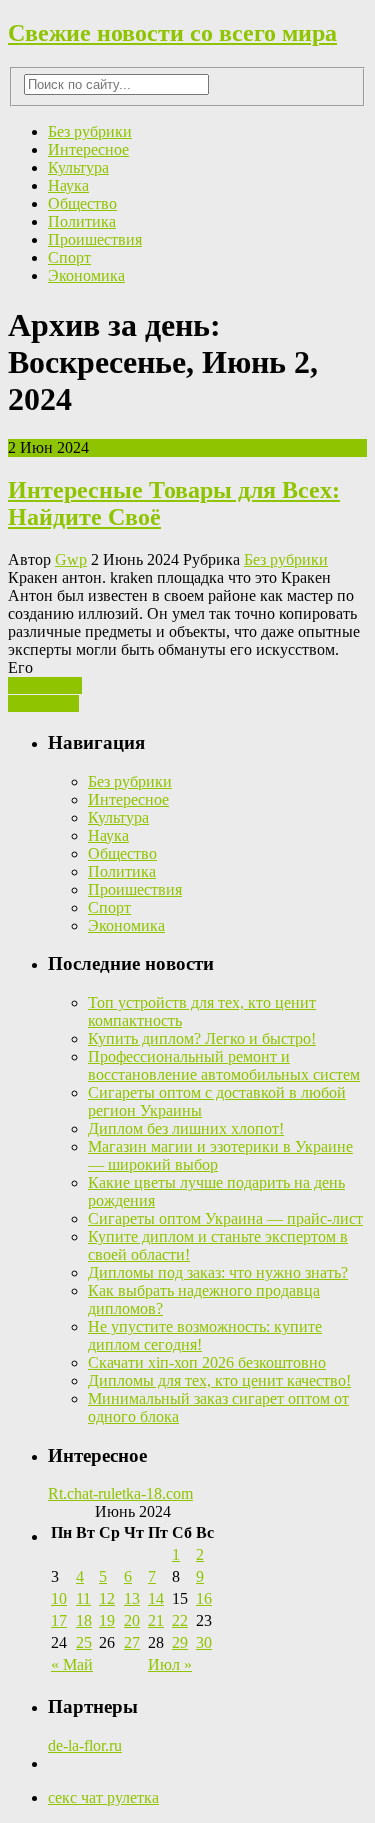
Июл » (170, 1664)
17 (59, 1620)
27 (132, 1642)
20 (132, 1620)
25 (84, 1642)
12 (107, 1598)
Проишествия (95, 239)
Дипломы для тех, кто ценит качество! (219, 1380)
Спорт (69, 257)
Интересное (88, 149)
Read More (43, 703)
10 (59, 1598)
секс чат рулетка (103, 1797)
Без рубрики (90, 131)
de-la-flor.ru (85, 1745)
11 (83, 1598)
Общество (82, 203)
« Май (72, 1664)
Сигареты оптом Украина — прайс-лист (225, 1218)
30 (204, 1642)
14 (156, 1598)
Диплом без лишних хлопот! (186, 1128)
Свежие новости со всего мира (172, 33)
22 (180, 1620)
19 (107, 1620)
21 (156, 1620)
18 (84, 1620)
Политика (82, 221)
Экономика (86, 275)
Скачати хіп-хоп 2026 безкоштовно (207, 1362)
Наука (68, 185)
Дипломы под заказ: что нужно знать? (218, 1272)
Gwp (71, 559)
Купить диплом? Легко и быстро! (202, 1038)
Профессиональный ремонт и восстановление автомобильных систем (224, 1065)
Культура (78, 167)
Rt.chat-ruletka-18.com (120, 1493)
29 (180, 1642)
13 (132, 1598)
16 (204, 1598)
